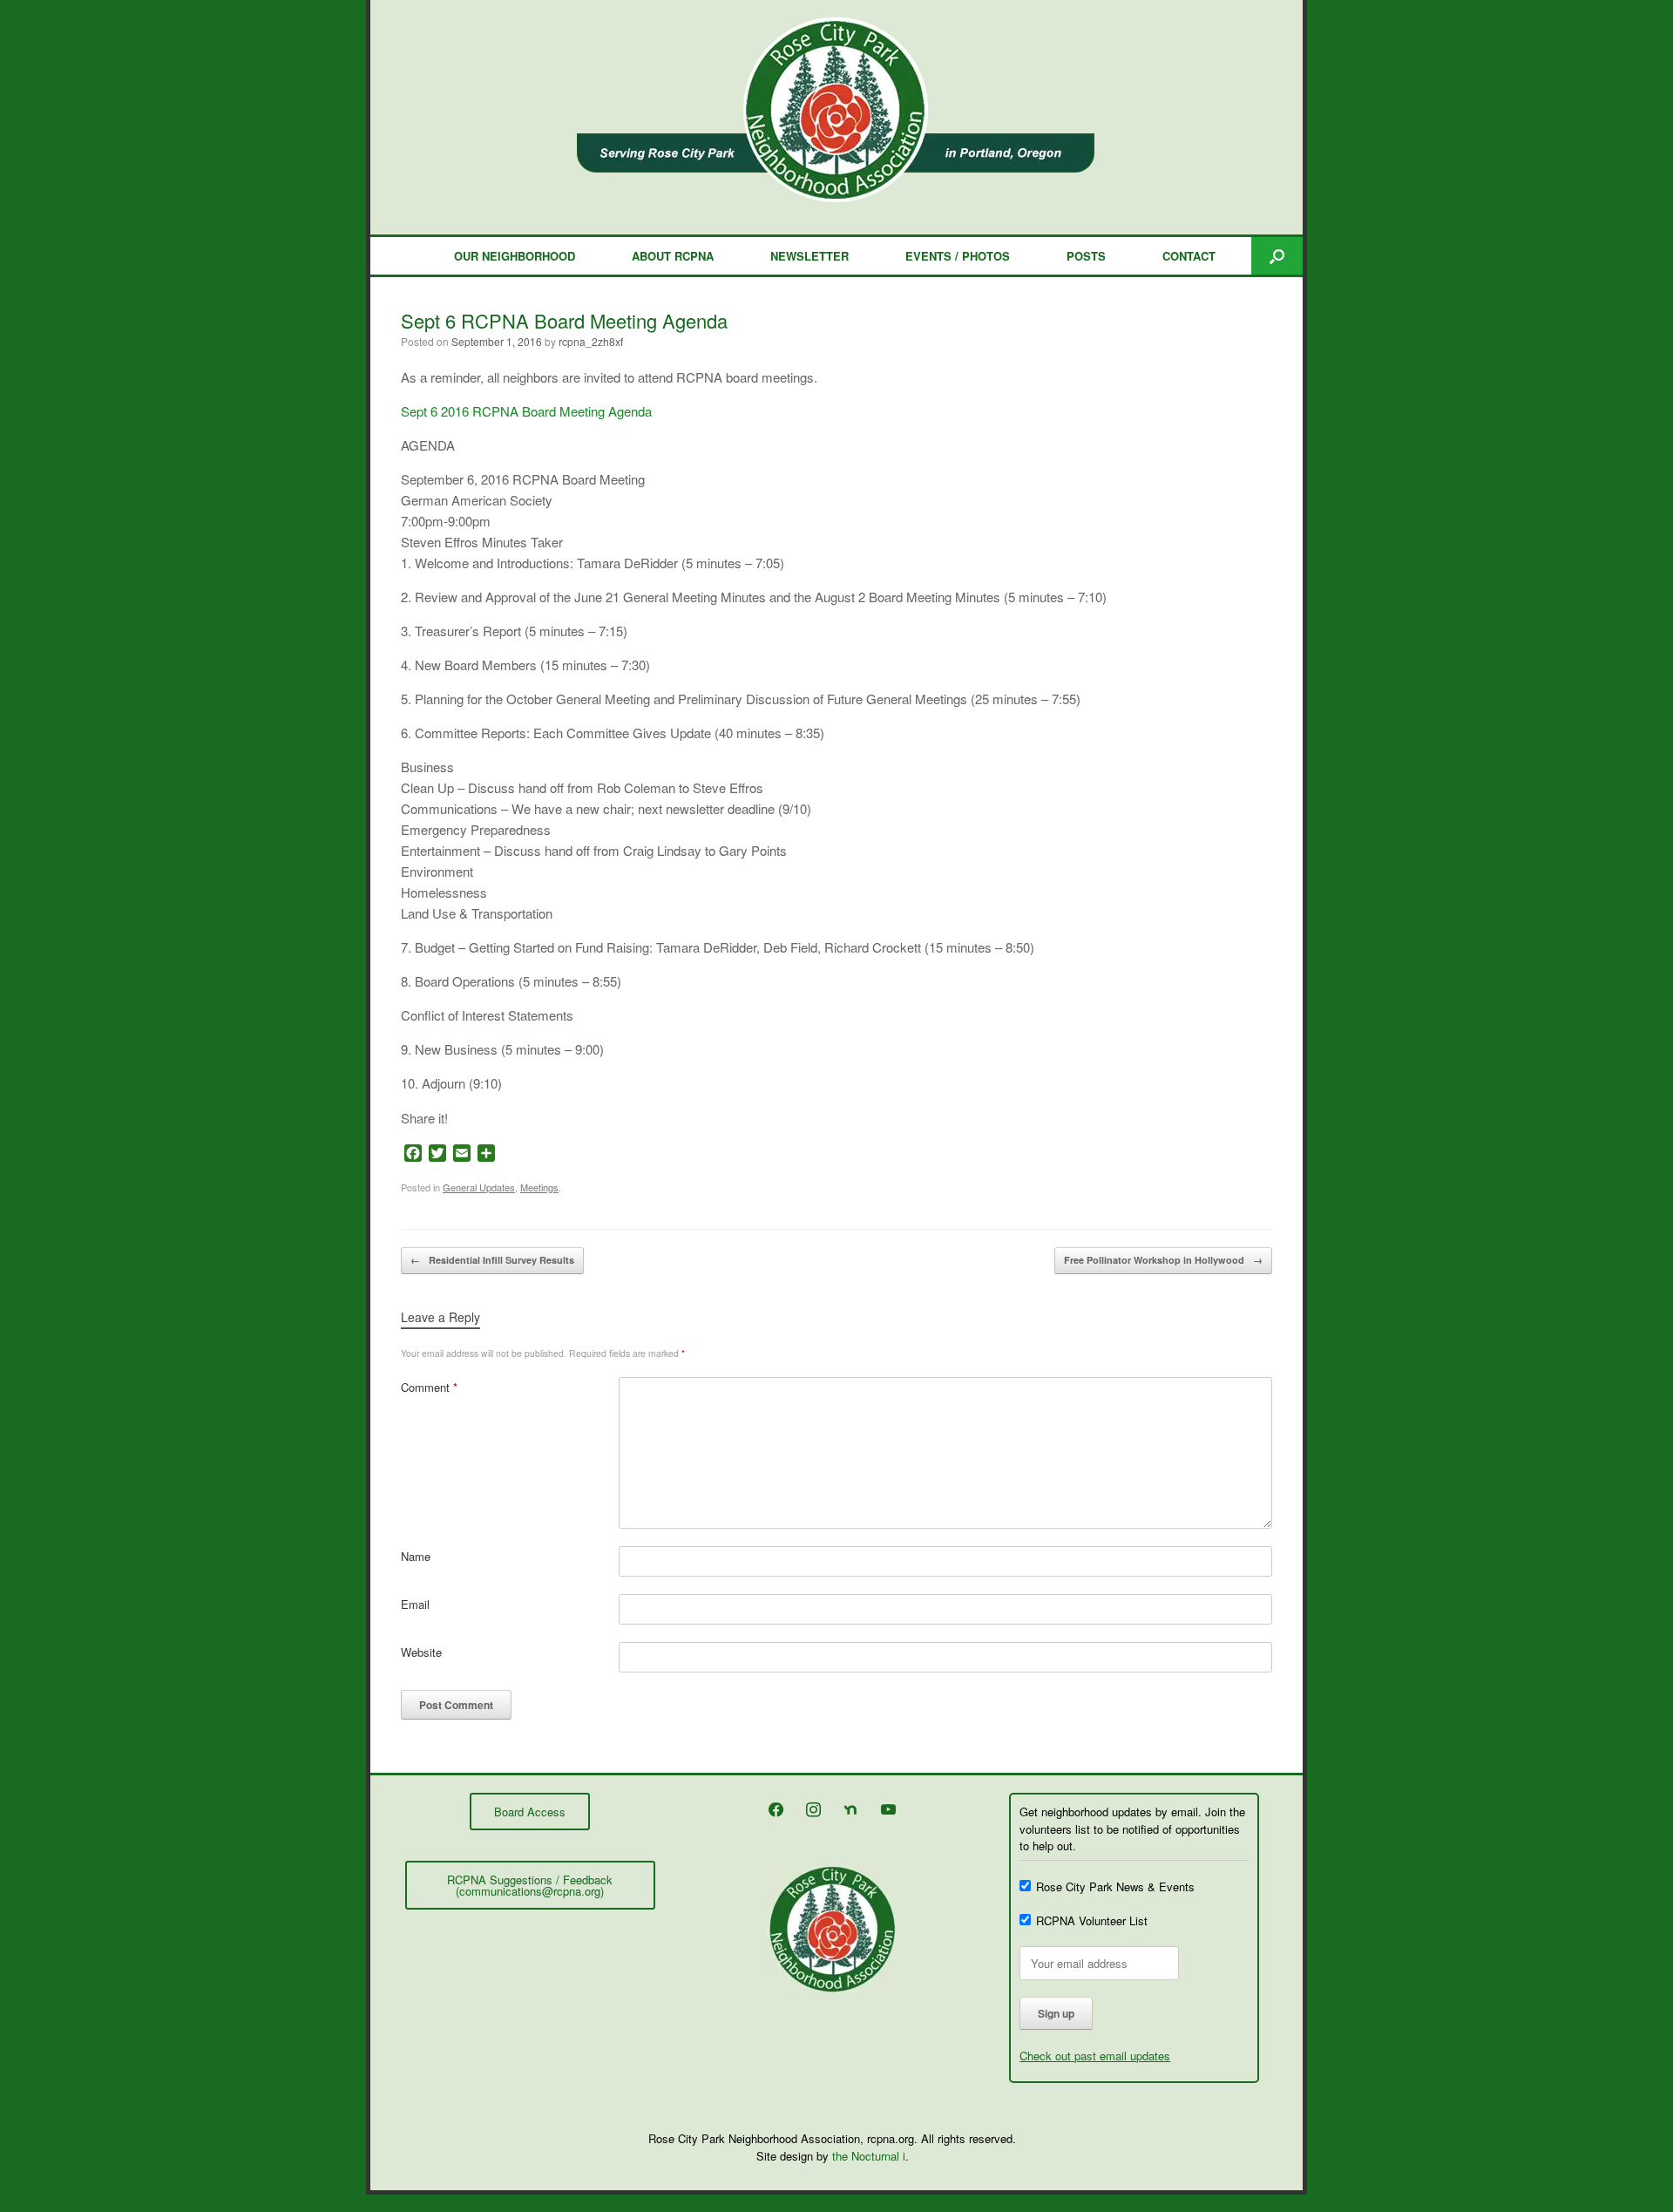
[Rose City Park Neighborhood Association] (836, 110)
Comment (429, 1387)
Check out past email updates (1095, 2056)
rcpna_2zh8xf (591, 341)
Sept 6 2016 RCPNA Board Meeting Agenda (526, 411)
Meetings (539, 1187)
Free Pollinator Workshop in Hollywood (1163, 1260)
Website (421, 1652)
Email (415, 1604)
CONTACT (1189, 256)
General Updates (479, 1187)
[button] (1277, 256)
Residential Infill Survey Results (492, 1260)
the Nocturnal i (869, 2156)
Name (416, 1556)
